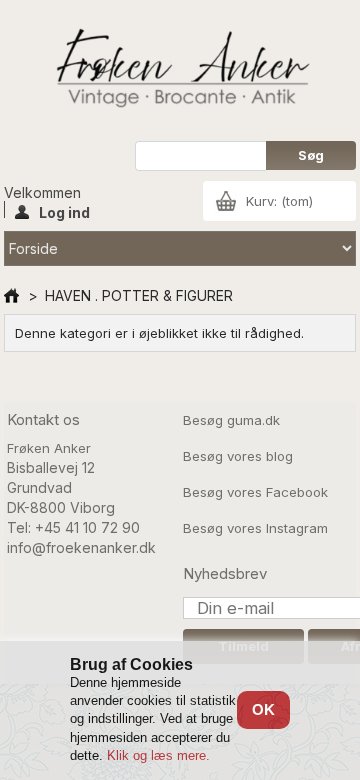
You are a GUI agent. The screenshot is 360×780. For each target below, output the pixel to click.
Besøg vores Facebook (255, 492)
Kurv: (279, 201)
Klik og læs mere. (158, 755)
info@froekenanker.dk (81, 547)
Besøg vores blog (238, 456)
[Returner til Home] (11, 295)
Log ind (64, 211)
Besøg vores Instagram (255, 528)
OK (263, 709)
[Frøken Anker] (180, 70)
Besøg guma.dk (231, 420)
